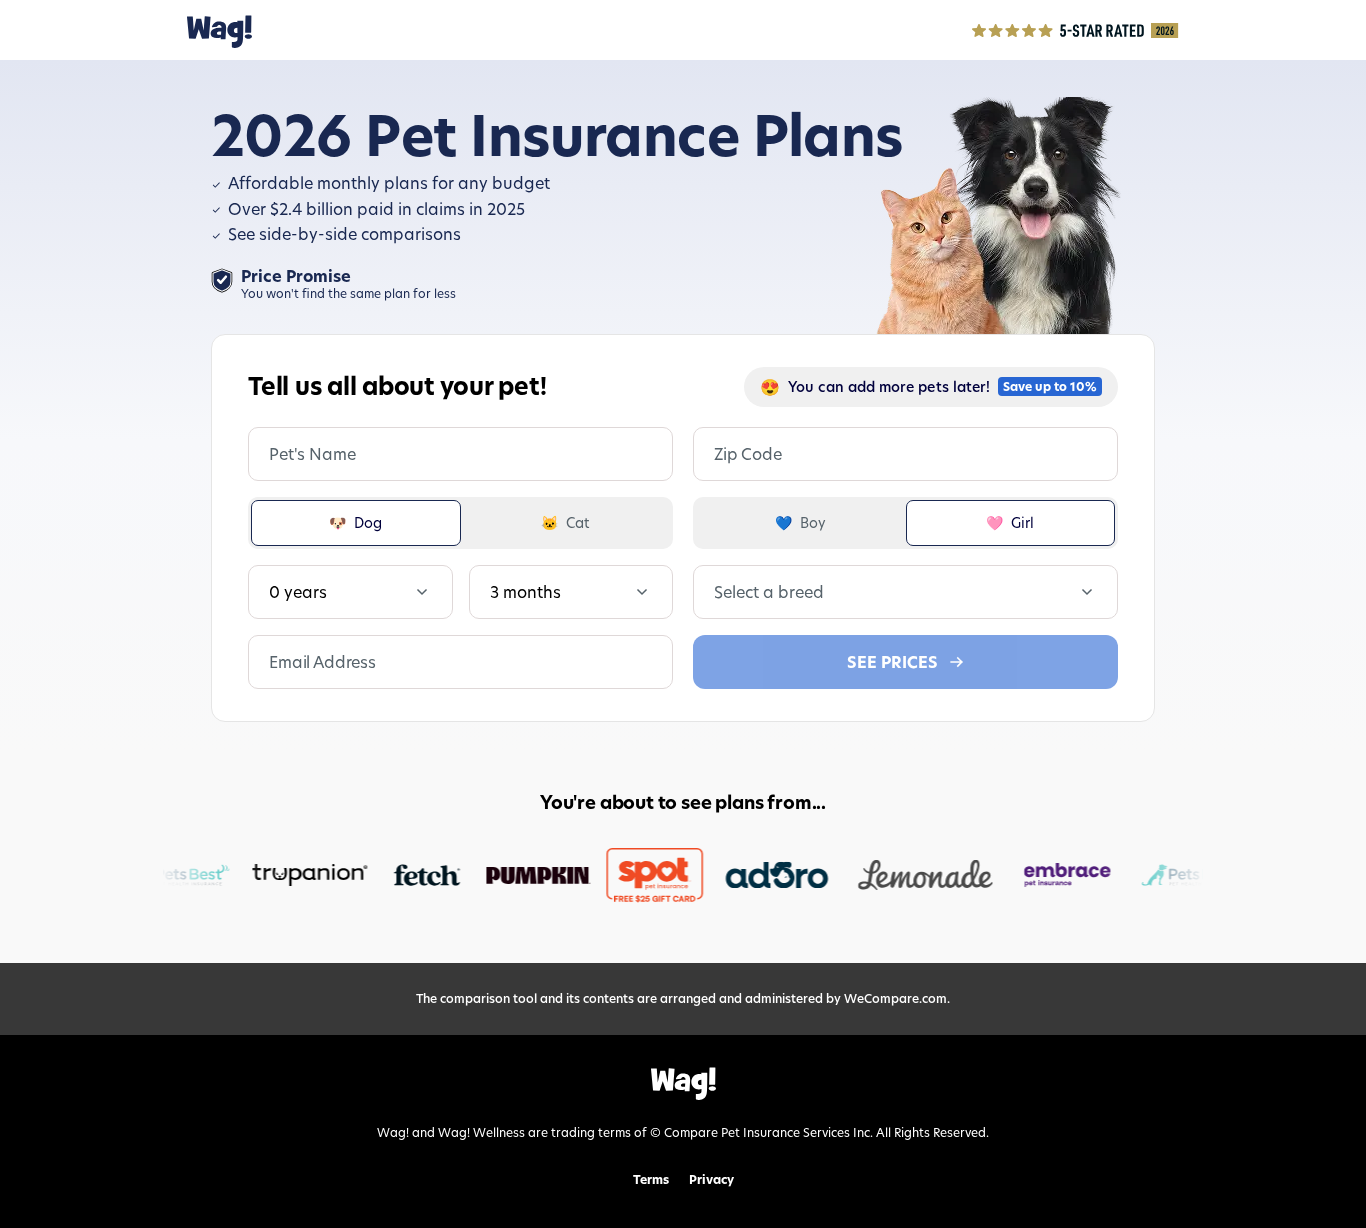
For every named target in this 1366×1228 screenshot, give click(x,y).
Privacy (711, 1180)
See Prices (892, 662)
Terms (651, 1180)
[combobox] (716, 592)
